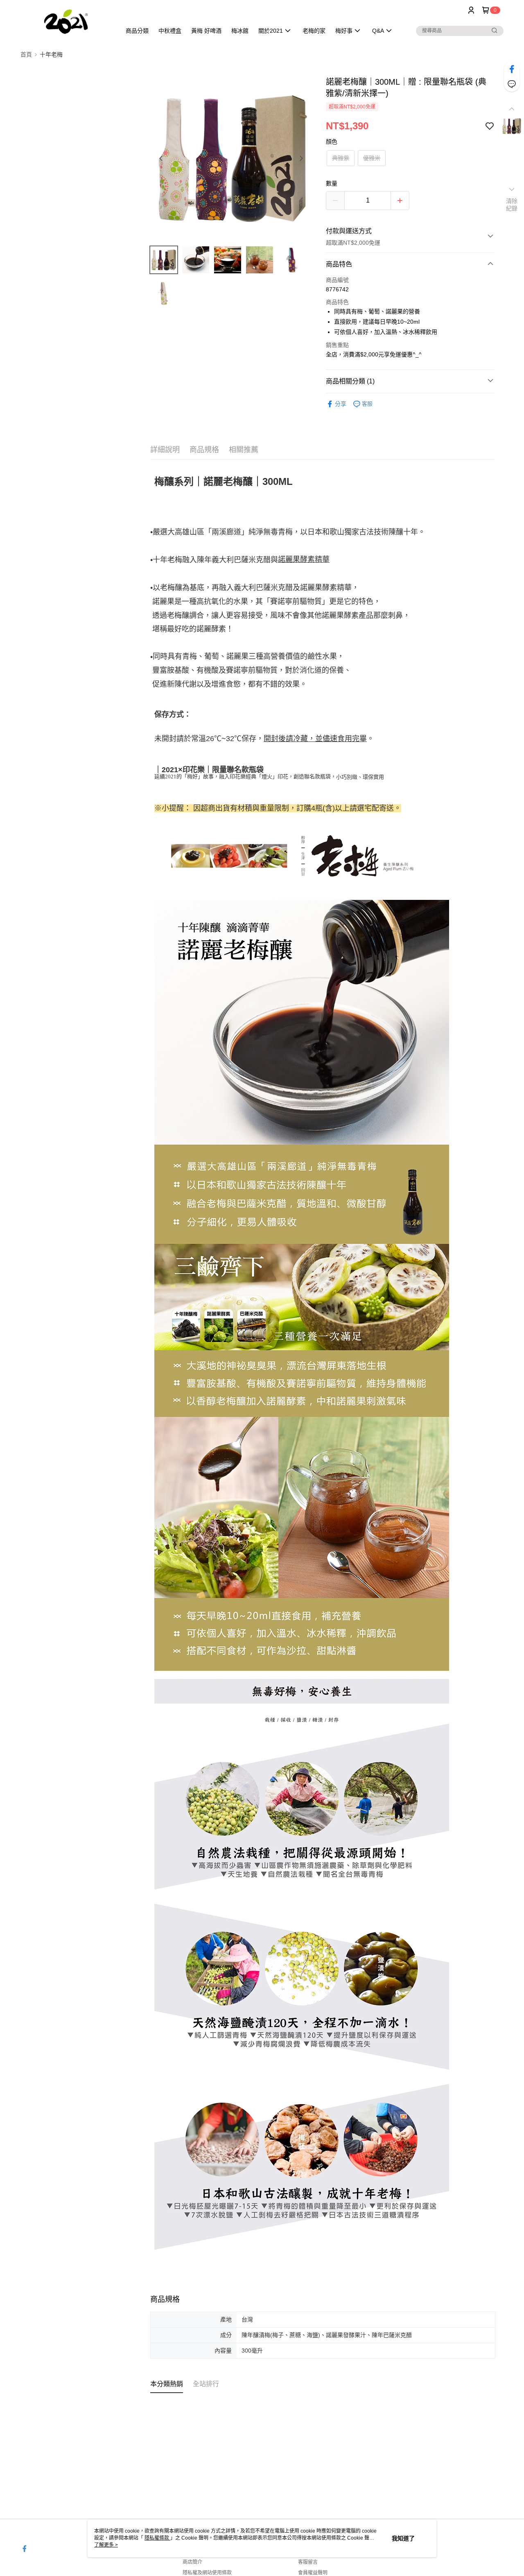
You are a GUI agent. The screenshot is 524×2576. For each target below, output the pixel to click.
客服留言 (308, 2562)
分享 (341, 404)
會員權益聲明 (313, 2573)
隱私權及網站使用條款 (207, 2573)
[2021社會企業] (66, 21)
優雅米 (372, 158)
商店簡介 (192, 2562)
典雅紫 (341, 158)
